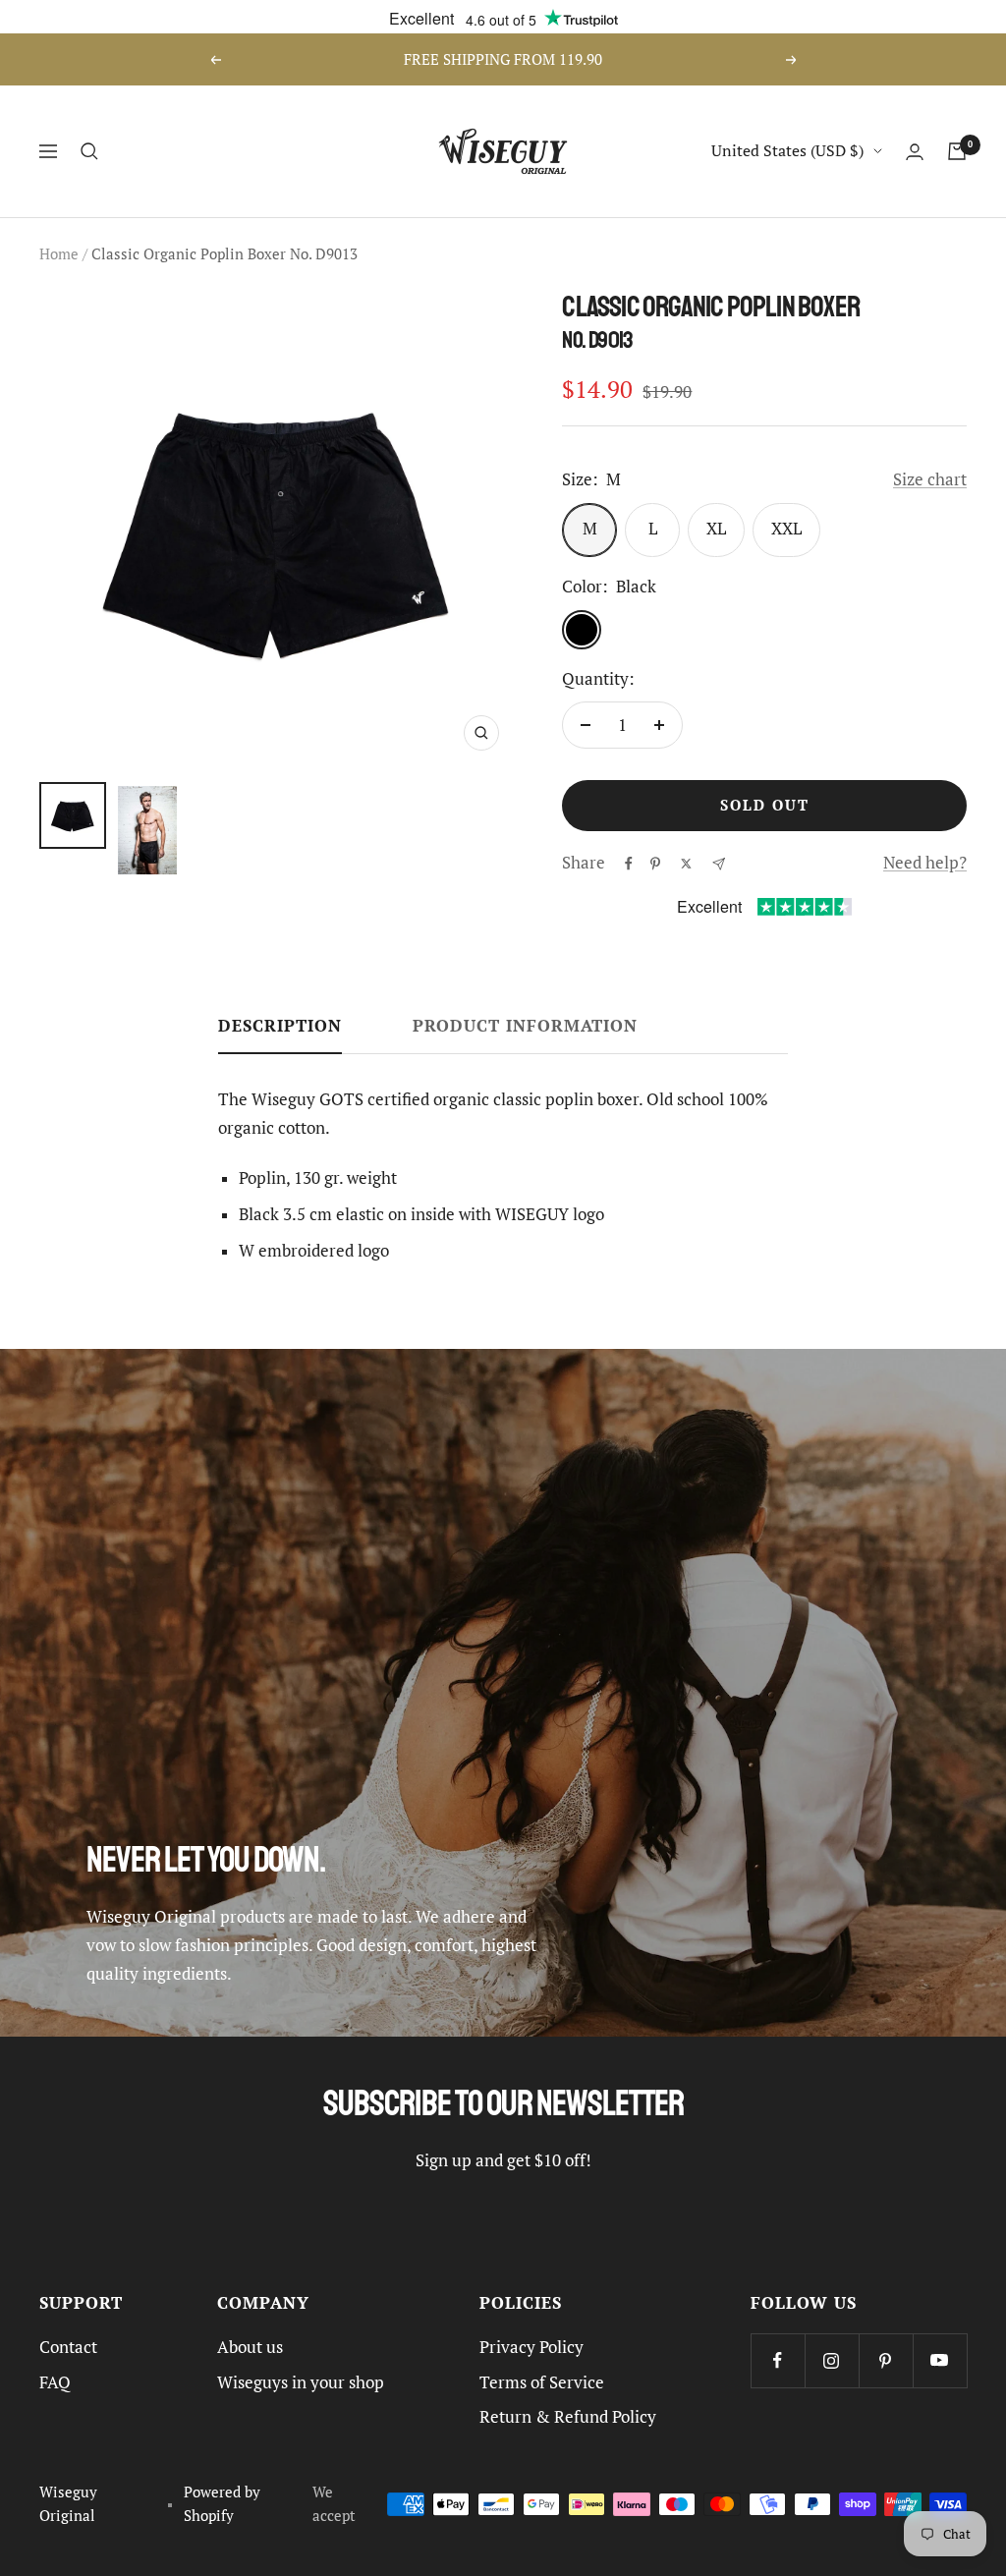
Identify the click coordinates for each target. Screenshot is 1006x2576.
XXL (786, 529)
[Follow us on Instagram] (832, 2360)
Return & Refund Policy (568, 2417)
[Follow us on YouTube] (940, 2360)
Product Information (525, 1026)
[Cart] (957, 151)
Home (59, 254)
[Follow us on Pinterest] (886, 2360)
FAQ (55, 2382)
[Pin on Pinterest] (655, 864)
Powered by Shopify (222, 2503)
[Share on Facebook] (629, 864)
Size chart (930, 479)
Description (280, 1026)
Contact (68, 2347)
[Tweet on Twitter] (686, 864)
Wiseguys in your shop (301, 2382)
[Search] (89, 151)
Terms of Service (542, 2382)
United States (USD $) (787, 150)
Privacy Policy (531, 2347)
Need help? (925, 863)
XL (716, 529)
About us (250, 2347)
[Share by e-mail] (719, 864)
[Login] (915, 152)
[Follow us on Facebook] (778, 2360)
